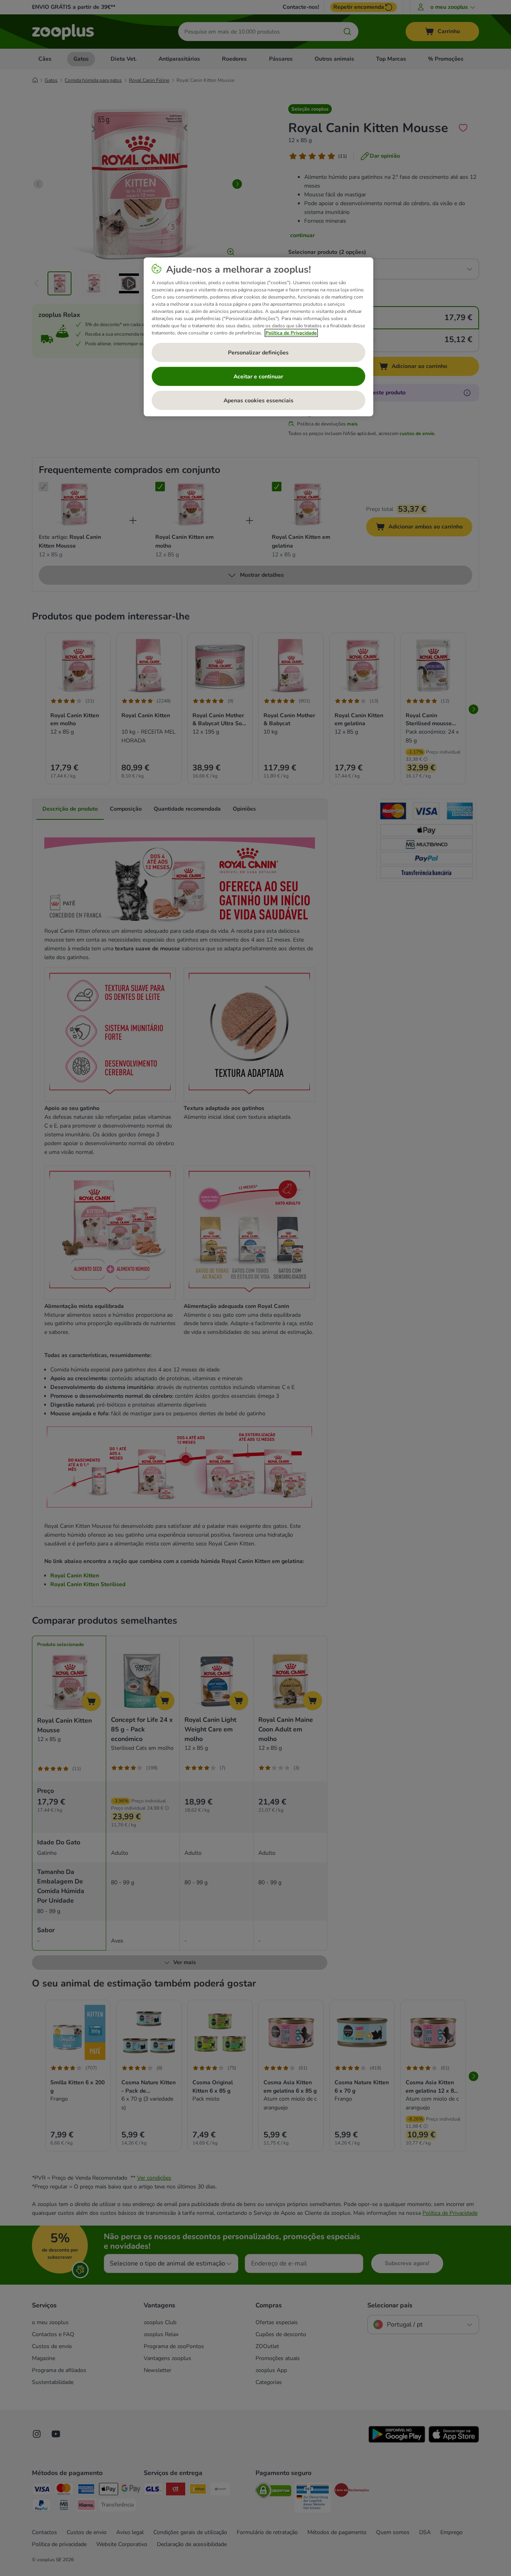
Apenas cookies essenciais (258, 401)
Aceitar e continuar (258, 377)
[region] (258, 337)
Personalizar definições (258, 353)
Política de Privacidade (291, 333)
